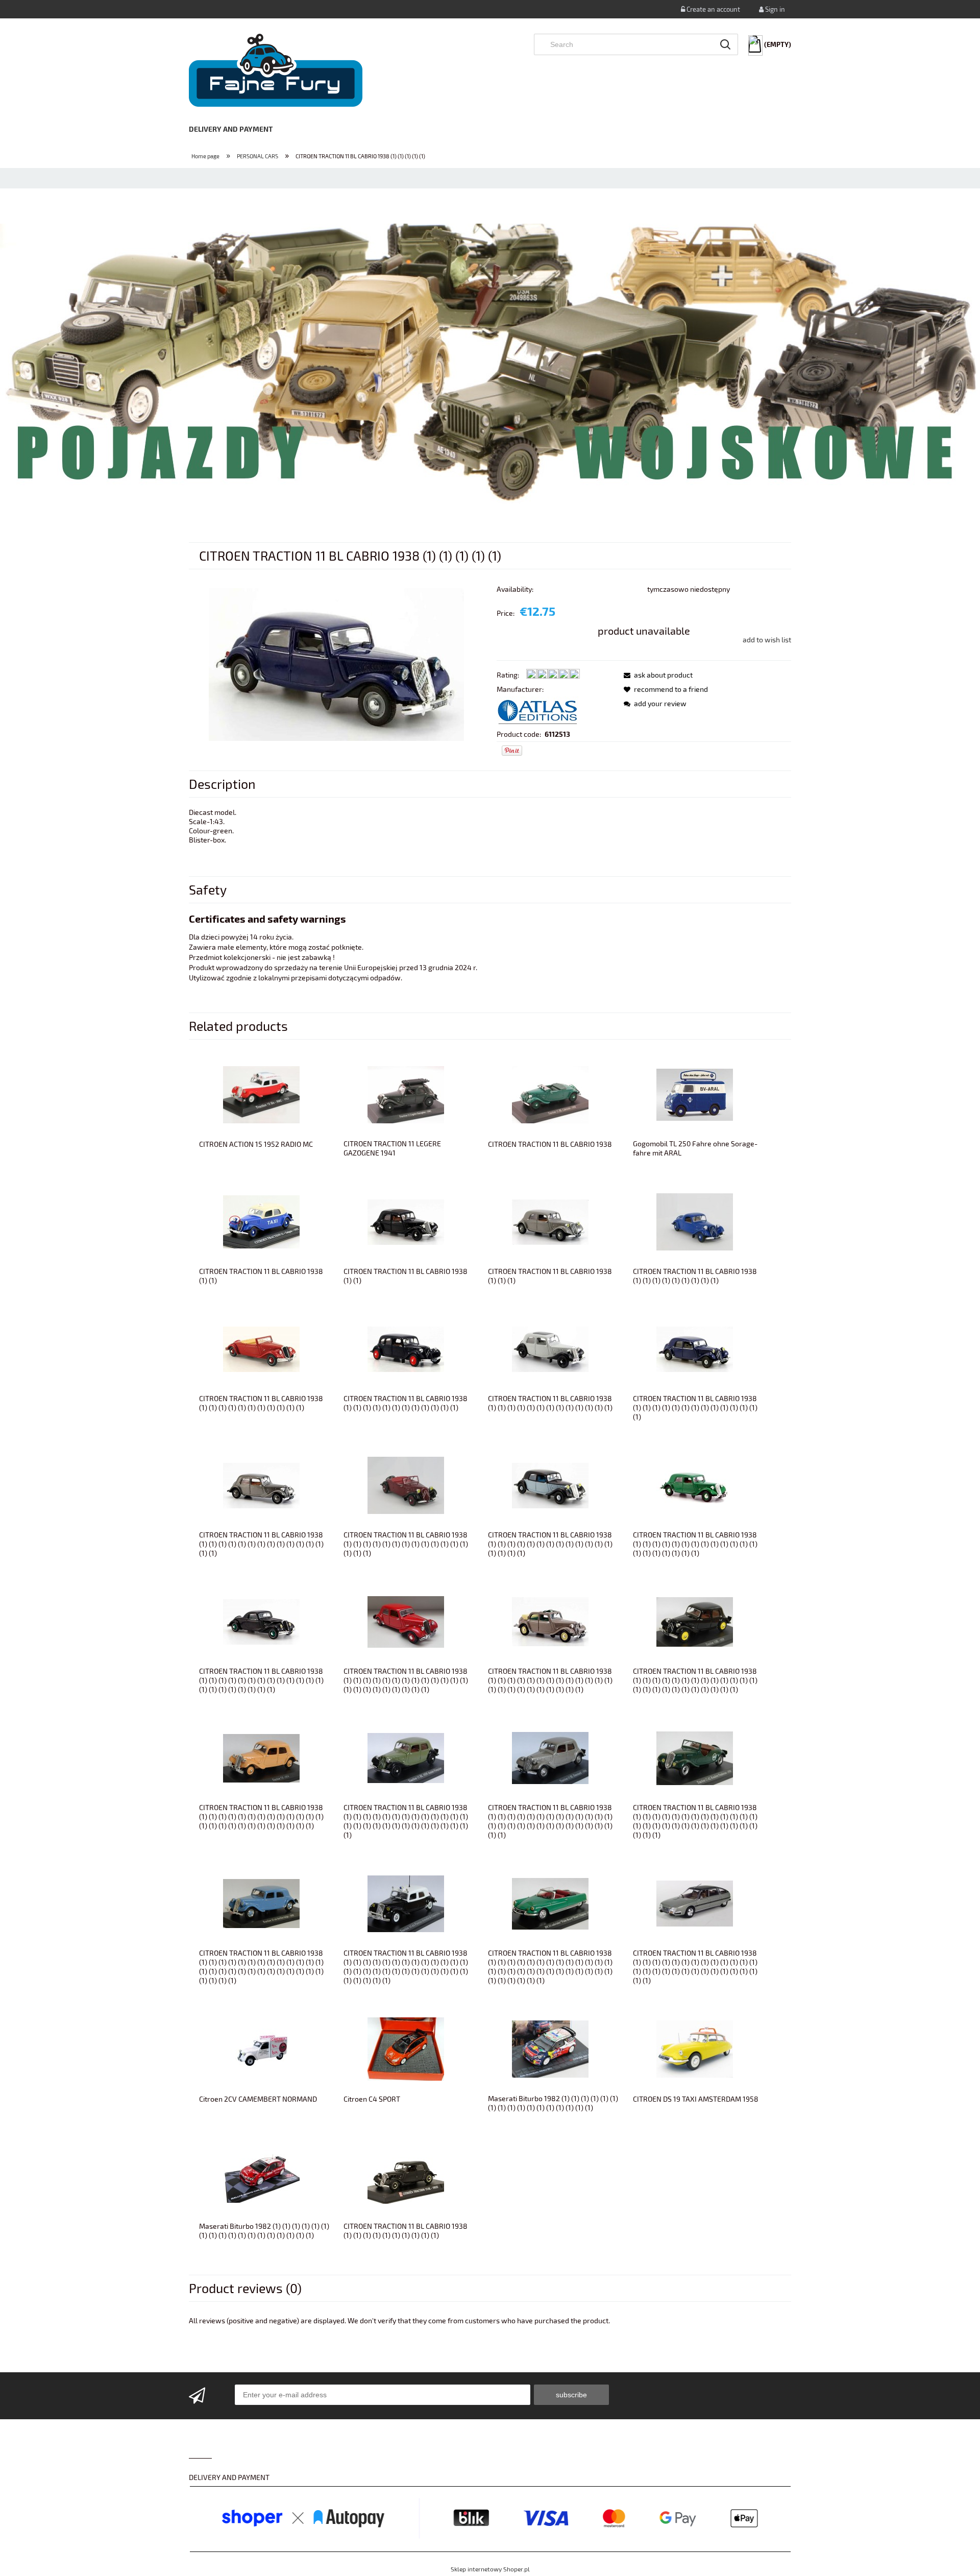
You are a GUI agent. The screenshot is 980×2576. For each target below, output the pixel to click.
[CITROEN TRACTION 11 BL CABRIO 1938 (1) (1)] (261, 1221)
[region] (490, 365)
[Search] (725, 44)
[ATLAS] (537, 711)
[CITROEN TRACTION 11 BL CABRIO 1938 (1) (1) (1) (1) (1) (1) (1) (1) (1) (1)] (406, 2176)
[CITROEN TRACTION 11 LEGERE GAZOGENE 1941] (406, 1093)
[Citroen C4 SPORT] (406, 2048)
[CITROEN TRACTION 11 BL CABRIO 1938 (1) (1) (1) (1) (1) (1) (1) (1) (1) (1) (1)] (261, 1348)
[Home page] (276, 70)
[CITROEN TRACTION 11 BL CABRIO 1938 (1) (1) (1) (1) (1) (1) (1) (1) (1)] (695, 1221)
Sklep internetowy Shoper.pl (490, 2569)
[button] (655, 675)
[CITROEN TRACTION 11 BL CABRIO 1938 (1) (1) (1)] (550, 1221)
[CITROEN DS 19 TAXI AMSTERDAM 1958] (695, 2048)
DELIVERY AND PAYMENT (229, 2477)
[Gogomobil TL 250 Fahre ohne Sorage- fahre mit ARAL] (695, 1093)
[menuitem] (238, 129)
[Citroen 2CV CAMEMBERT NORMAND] (261, 2048)
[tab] (433, 524)
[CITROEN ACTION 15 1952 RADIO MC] (261, 1093)
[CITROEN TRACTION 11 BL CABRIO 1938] (550, 1093)
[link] (490, 365)
